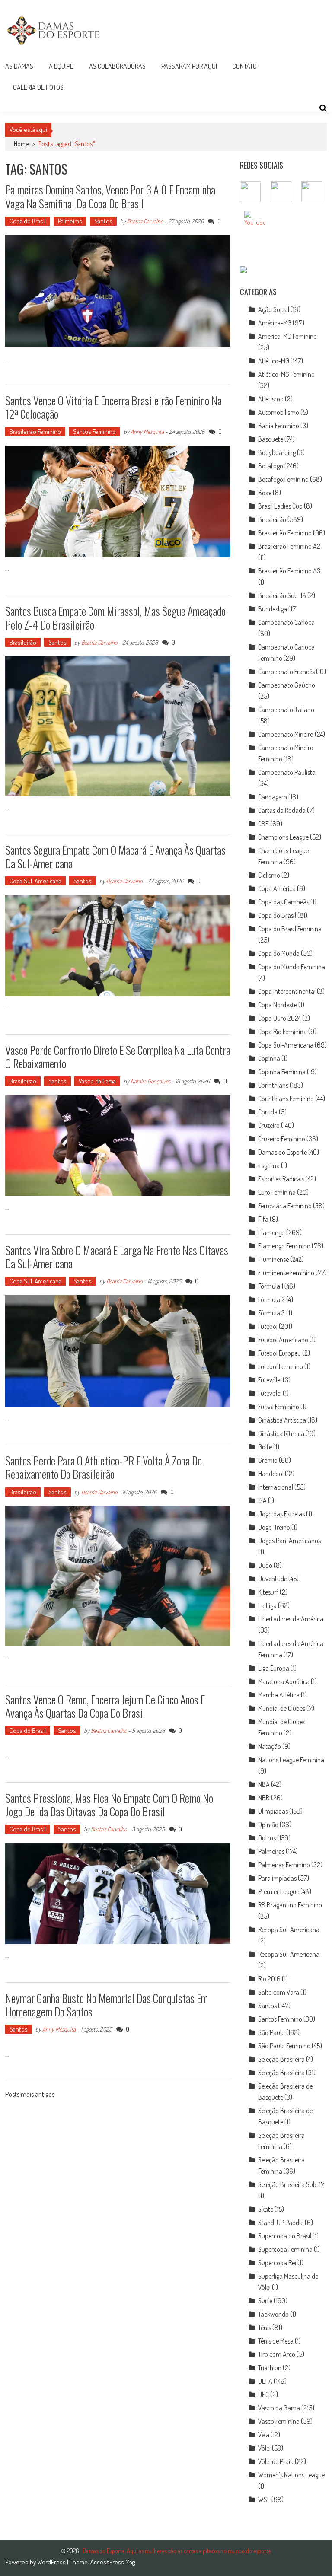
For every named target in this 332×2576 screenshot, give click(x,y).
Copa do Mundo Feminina (292, 967)
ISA (262, 1500)
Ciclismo (269, 875)
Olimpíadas (273, 1811)
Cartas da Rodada (282, 810)
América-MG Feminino (287, 336)
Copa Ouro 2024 (279, 1018)
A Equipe (61, 66)
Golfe (265, 1447)
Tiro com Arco (277, 2354)
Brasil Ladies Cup (280, 506)
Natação (270, 1746)
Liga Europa (274, 1668)
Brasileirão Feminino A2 (289, 546)
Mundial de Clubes (282, 1708)
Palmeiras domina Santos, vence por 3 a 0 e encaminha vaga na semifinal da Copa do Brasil (110, 196)
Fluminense (273, 1259)
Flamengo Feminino (284, 1246)
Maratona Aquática (284, 1681)
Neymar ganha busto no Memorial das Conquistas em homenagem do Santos (107, 2005)
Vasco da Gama (97, 1081)
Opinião (268, 1825)
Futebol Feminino (281, 1366)
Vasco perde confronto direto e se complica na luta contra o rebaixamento (118, 1057)
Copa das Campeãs (284, 902)
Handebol (271, 1474)
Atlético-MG (274, 361)
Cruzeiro (269, 1125)
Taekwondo (273, 2314)
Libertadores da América (291, 1619)
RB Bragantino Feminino (290, 1905)
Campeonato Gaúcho (287, 685)
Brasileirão (23, 642)
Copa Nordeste (278, 1005)
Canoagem (273, 797)
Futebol (268, 1326)
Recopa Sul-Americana (289, 1930)
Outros (267, 1838)
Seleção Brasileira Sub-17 (291, 2184)
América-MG (275, 323)
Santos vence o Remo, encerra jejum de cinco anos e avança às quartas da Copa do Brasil (105, 1706)
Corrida (268, 1112)
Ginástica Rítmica (281, 1433)
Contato (245, 66)
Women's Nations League (291, 2475)
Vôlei (264, 2448)
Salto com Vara (279, 1992)
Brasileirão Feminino (35, 431)
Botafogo (271, 466)
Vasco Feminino (279, 2421)
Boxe (265, 493)
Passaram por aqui (189, 66)
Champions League (283, 837)
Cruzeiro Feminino (282, 1139)
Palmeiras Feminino (284, 1865)
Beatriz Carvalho (145, 221)
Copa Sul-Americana (35, 881)
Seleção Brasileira (281, 2059)
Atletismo (271, 399)
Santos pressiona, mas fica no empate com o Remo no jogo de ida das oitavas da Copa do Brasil (109, 1805)
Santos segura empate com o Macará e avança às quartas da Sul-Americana (115, 857)
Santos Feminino (94, 431)
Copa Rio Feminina (283, 1032)
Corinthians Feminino (286, 1099)
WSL (264, 2500)
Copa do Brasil (28, 221)
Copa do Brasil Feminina (290, 929)
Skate (266, 2209)
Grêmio (268, 1460)
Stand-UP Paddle (281, 2223)
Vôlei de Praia (276, 2461)
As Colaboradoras (117, 66)
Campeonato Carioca (286, 622)
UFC (263, 2395)
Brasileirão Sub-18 (282, 595)
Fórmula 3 (271, 1313)
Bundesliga (273, 609)
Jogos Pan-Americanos (289, 1541)
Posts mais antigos (30, 2095)
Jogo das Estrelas (281, 1514)
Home (21, 144)
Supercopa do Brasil (285, 2236)
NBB (264, 1798)
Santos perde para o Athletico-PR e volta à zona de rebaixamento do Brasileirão (104, 1467)
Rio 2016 (269, 1979)
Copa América (277, 888)
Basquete (271, 439)
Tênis (265, 2328)
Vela (264, 2435)
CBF (263, 824)
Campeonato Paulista (287, 772)
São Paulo (271, 2032)
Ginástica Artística (282, 1420)
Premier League (279, 1891)
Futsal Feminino (279, 1407)
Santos (103, 221)
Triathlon (270, 2368)
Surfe (265, 2301)
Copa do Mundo (279, 953)
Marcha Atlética (279, 1695)
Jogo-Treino (274, 1527)
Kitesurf (268, 1592)
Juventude (273, 1579)
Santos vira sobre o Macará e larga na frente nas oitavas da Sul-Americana (117, 1257)
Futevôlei (270, 1380)
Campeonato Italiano (286, 710)
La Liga (267, 1605)
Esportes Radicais (281, 1179)
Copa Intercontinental (287, 991)
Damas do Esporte (283, 1152)
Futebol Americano (283, 1340)
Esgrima (269, 1165)
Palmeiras (70, 221)
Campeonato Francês (286, 672)
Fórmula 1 (271, 1286)
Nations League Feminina (291, 1760)
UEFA (265, 2381)
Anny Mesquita (147, 431)
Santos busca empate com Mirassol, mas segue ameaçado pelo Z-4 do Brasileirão (115, 618)
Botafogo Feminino (283, 479)
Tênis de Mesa (276, 2341)
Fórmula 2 (271, 1299)
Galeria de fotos (38, 87)
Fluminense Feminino (286, 1273)
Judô (265, 1565)
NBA (264, 1784)
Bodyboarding (277, 452)
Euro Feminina (277, 1192)
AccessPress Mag (113, 2562)
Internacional (276, 1487)
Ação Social (274, 309)
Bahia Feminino (279, 426)
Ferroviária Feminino (285, 1206)
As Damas (19, 66)
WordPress (52, 2562)
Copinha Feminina (282, 1072)
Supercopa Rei (277, 2263)
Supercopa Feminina (285, 2249)
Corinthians (273, 1085)
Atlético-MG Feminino (286, 374)
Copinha (269, 1058)
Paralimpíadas (277, 1878)
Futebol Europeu (279, 1353)
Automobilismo (279, 412)
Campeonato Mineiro (286, 734)
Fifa (263, 1219)
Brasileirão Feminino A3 (289, 571)
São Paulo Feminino (284, 2046)
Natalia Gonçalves (150, 1081)
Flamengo (271, 1232)
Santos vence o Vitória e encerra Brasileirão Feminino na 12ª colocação (113, 407)
